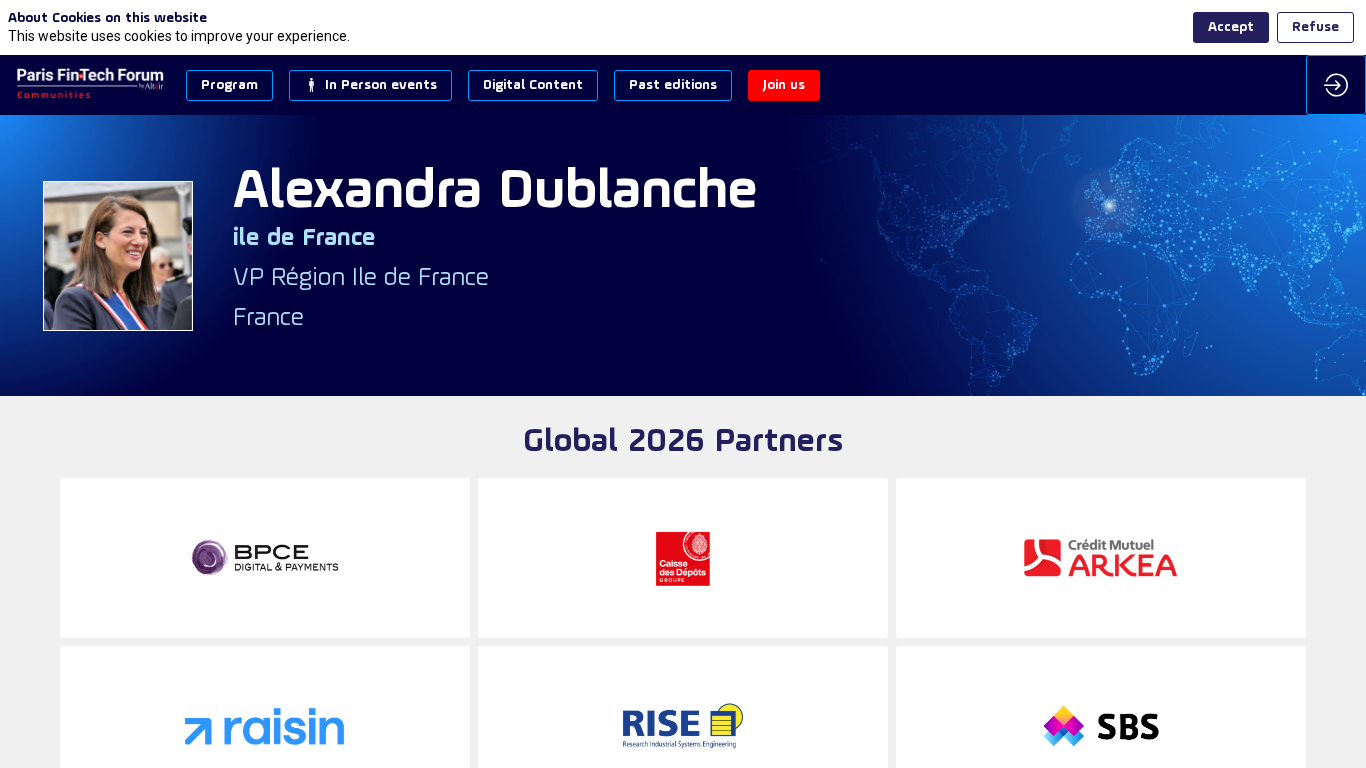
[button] (229, 85)
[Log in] (1336, 85)
